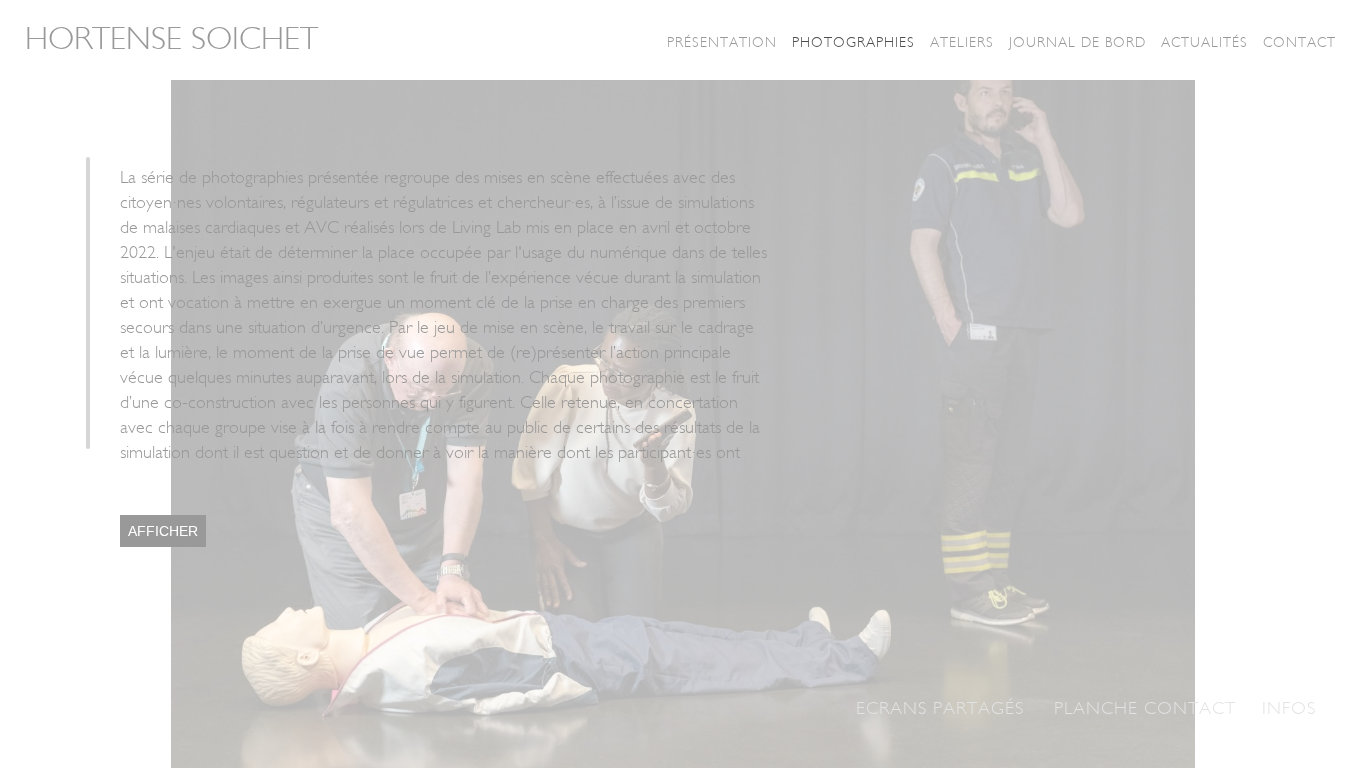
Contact (1299, 42)
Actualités (1204, 42)
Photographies (853, 42)
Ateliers (962, 42)
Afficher (163, 531)
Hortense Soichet (171, 39)
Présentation (722, 42)
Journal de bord (1077, 42)
